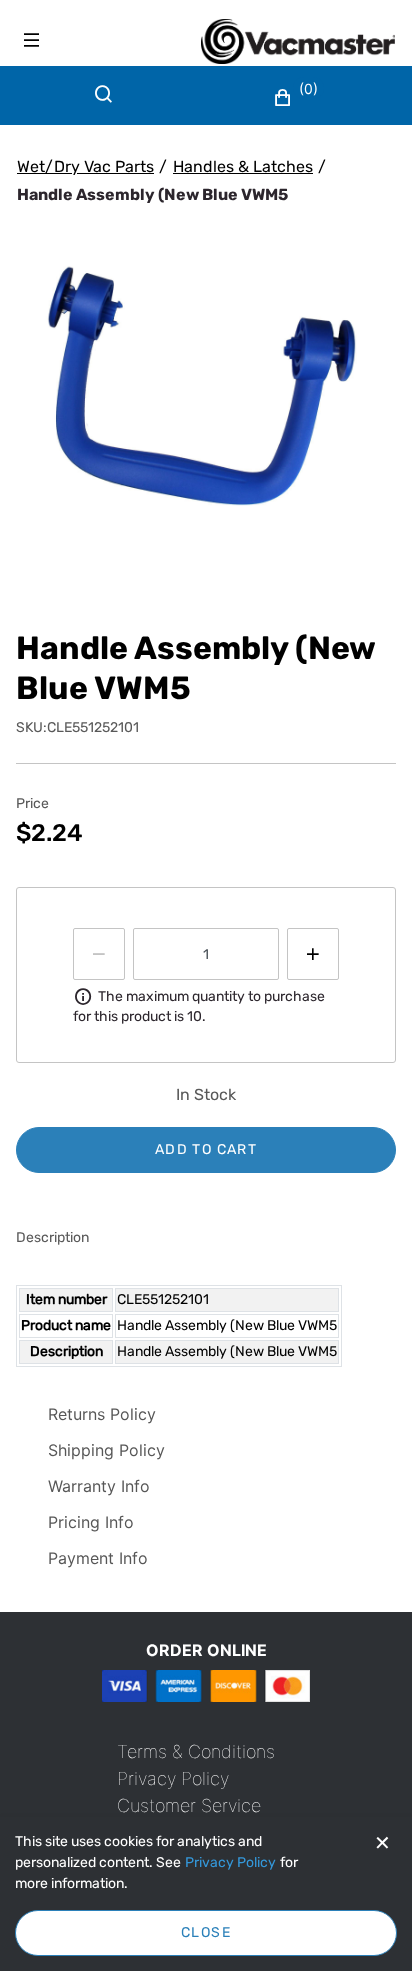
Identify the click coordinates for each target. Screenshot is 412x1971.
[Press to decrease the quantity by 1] (99, 954)
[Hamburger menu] (32, 40)
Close (206, 1932)
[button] (298, 98)
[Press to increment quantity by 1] (313, 954)
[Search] (108, 106)
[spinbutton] (206, 954)
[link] (196, 1751)
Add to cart (206, 1149)
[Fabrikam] (298, 41)
